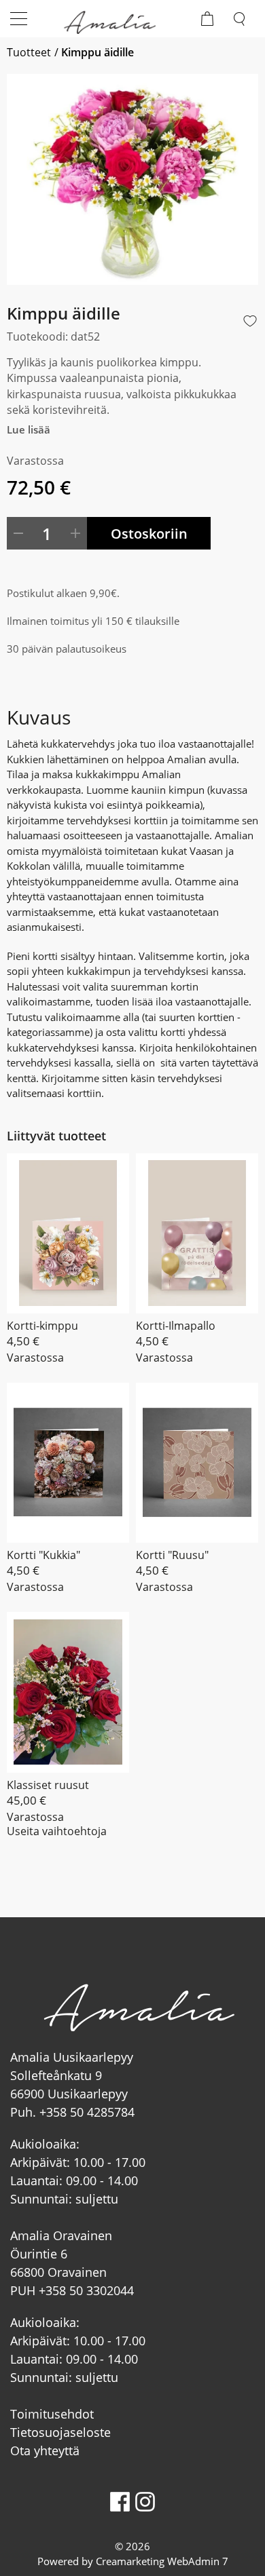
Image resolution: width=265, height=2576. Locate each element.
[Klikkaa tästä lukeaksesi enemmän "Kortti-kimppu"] (68, 1233)
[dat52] (132, 179)
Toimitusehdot (52, 2414)
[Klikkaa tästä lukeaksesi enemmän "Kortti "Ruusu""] (197, 1463)
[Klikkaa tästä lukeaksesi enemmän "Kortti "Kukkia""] (68, 1463)
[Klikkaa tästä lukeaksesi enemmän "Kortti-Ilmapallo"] (197, 1233)
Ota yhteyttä (45, 2450)
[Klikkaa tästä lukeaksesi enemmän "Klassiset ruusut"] (68, 1692)
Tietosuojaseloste (60, 2432)
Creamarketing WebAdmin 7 (162, 2561)
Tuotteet (29, 52)
